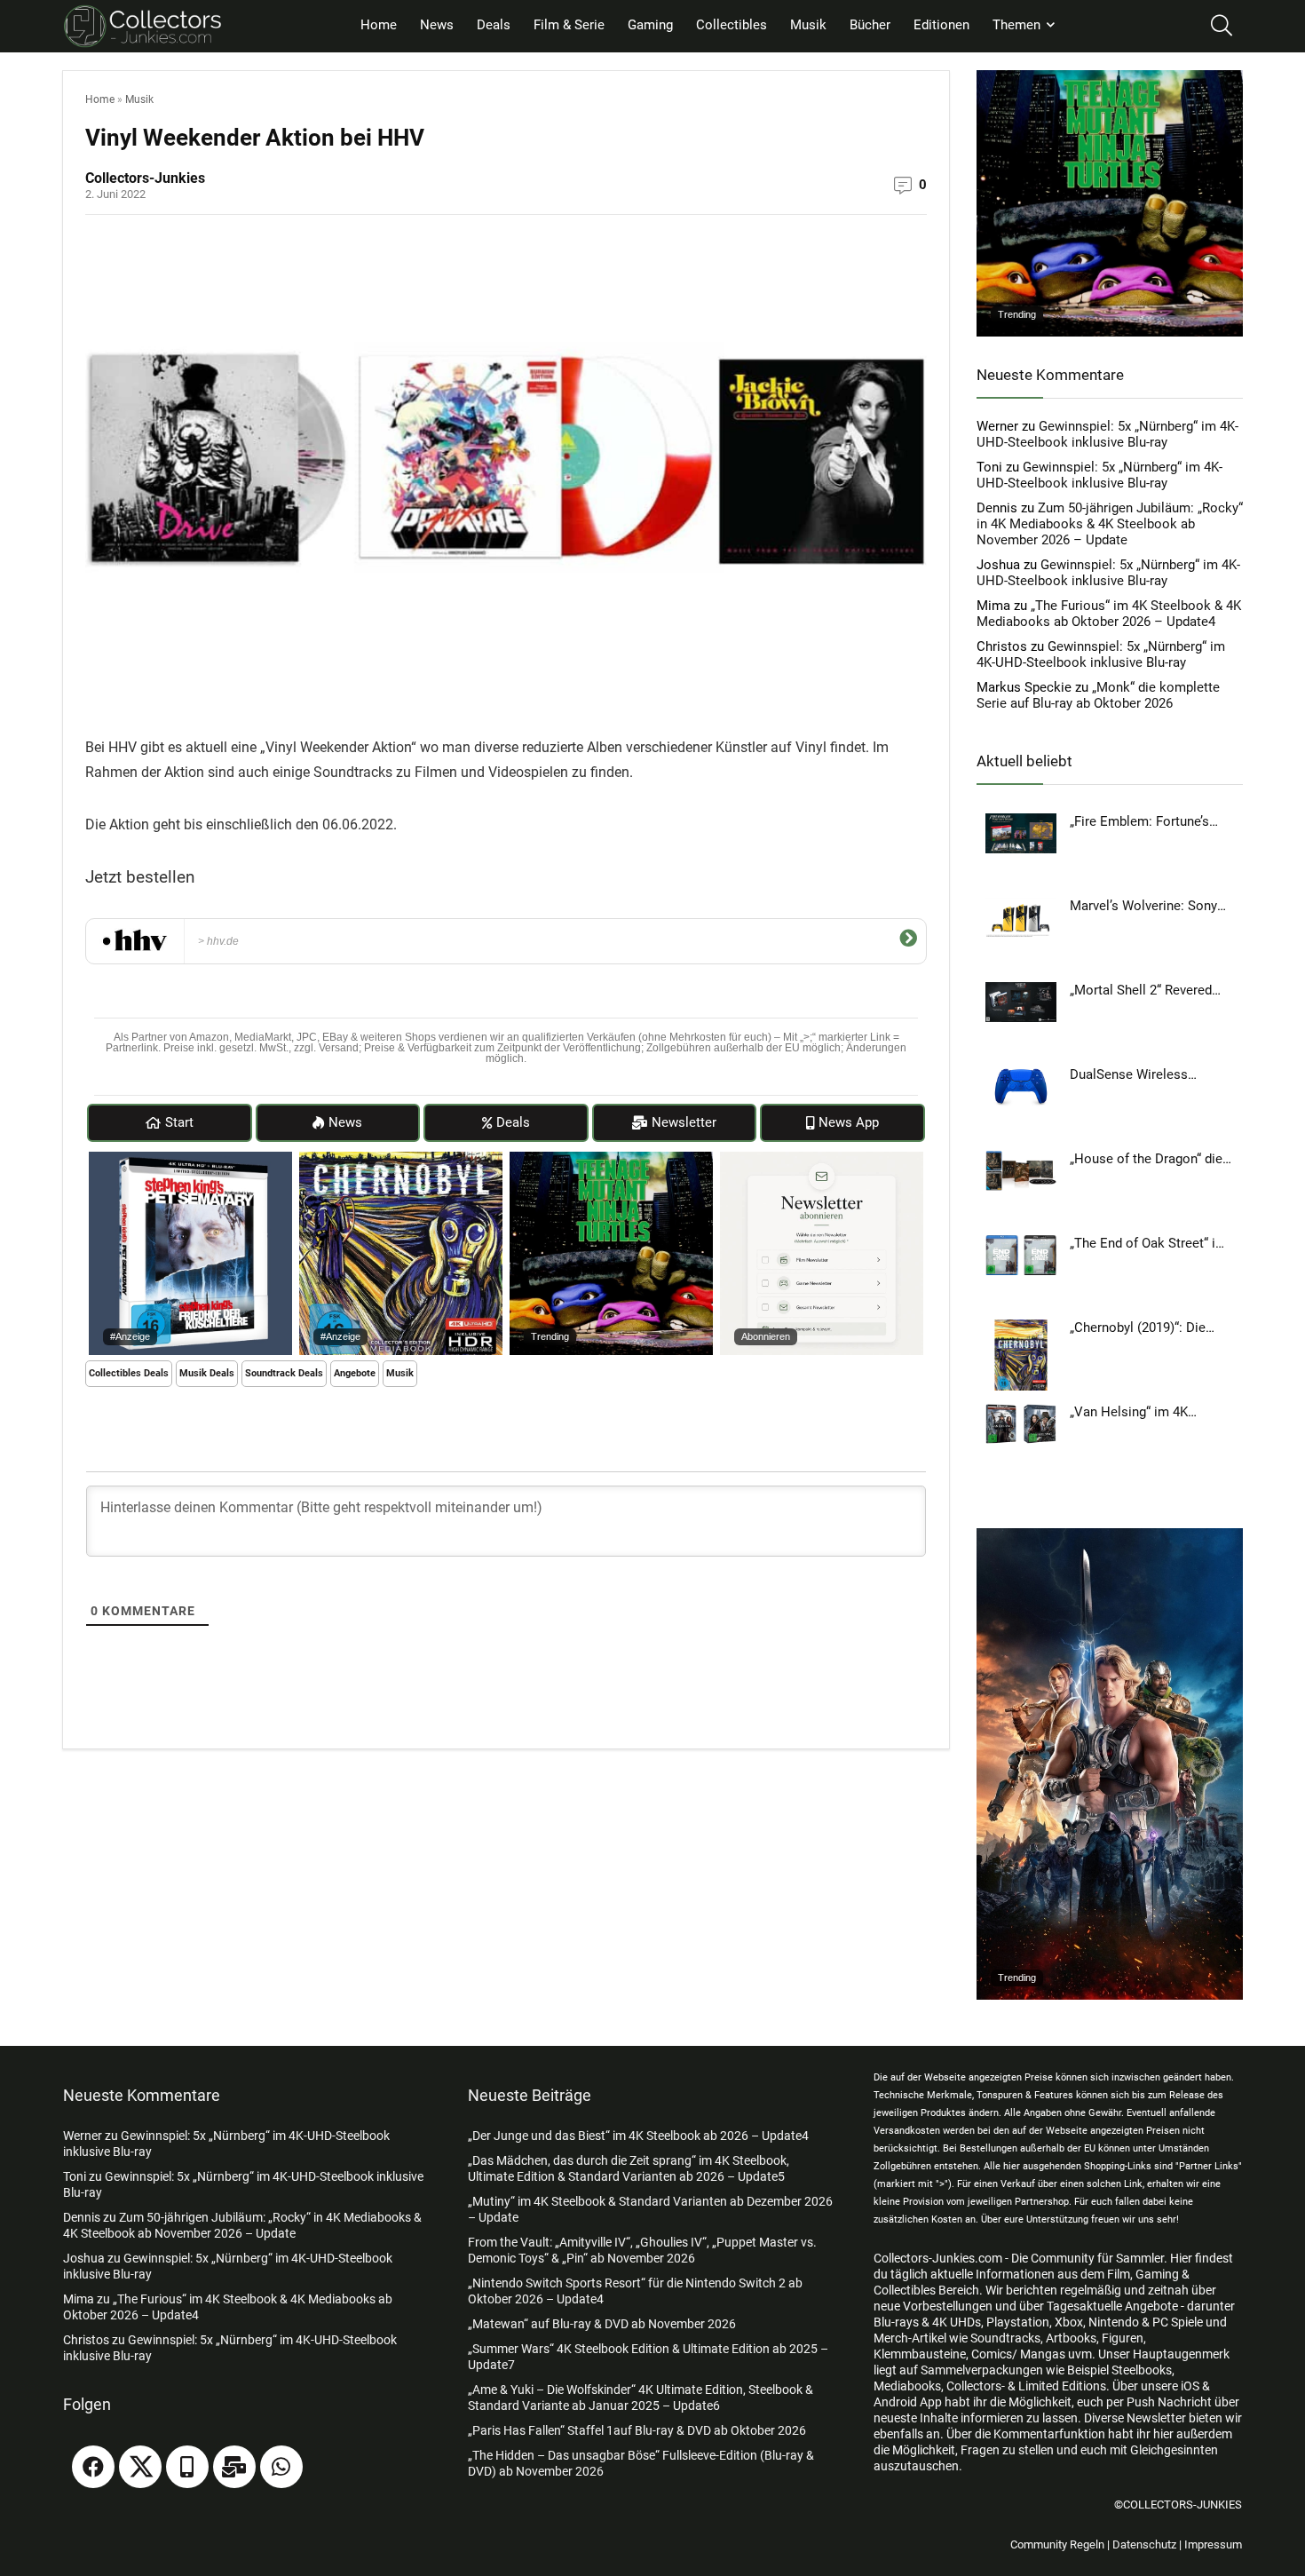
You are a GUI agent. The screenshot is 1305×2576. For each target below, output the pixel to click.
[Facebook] (93, 2467)
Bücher (870, 25)
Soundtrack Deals (284, 1373)
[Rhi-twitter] (140, 2467)
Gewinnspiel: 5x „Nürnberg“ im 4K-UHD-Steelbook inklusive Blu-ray (1107, 434)
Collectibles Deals (129, 1373)
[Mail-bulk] (234, 2467)
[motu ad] (1110, 1536)
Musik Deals (207, 1373)
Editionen (941, 25)
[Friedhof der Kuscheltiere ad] (190, 1160)
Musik (808, 25)
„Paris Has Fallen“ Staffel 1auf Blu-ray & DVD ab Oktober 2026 (637, 2430)
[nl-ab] (822, 1160)
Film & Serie (569, 25)
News (437, 25)
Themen (1016, 25)
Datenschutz (1144, 2544)
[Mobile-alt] (187, 2467)
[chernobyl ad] (401, 1160)
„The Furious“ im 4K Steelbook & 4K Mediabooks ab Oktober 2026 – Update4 (1109, 614)
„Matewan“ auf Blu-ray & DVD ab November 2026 (602, 2324)
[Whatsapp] (281, 2467)
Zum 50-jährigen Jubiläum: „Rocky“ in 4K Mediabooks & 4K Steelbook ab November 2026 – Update (1110, 524)
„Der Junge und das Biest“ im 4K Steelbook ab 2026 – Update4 (638, 2136)
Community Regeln (1057, 2544)
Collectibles (732, 25)
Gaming (650, 25)
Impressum (1213, 2544)
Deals (494, 25)
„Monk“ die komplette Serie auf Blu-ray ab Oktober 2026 (1098, 695)
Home (379, 25)
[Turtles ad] (611, 1160)
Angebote (355, 1373)
